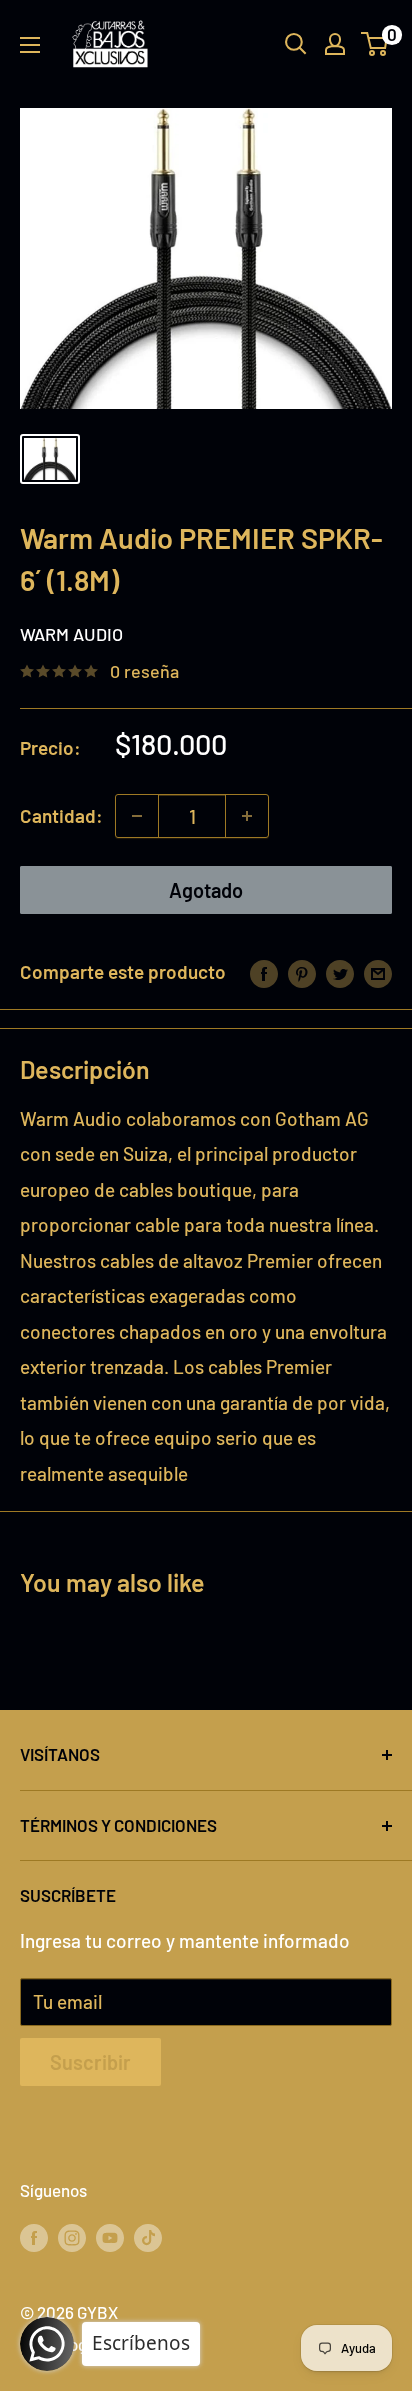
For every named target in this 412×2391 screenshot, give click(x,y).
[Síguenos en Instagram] (72, 2237)
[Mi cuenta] (335, 44)
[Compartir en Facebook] (264, 972)
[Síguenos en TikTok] (148, 2237)
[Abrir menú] (30, 45)
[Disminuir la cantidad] (137, 816)
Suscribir (90, 2062)
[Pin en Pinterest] (302, 972)
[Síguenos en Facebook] (34, 2237)
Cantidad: (61, 815)
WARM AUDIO (71, 634)
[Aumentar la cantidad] (247, 816)
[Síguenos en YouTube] (110, 2237)
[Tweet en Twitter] (340, 972)
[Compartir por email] (378, 972)
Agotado (206, 890)
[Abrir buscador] (296, 44)
